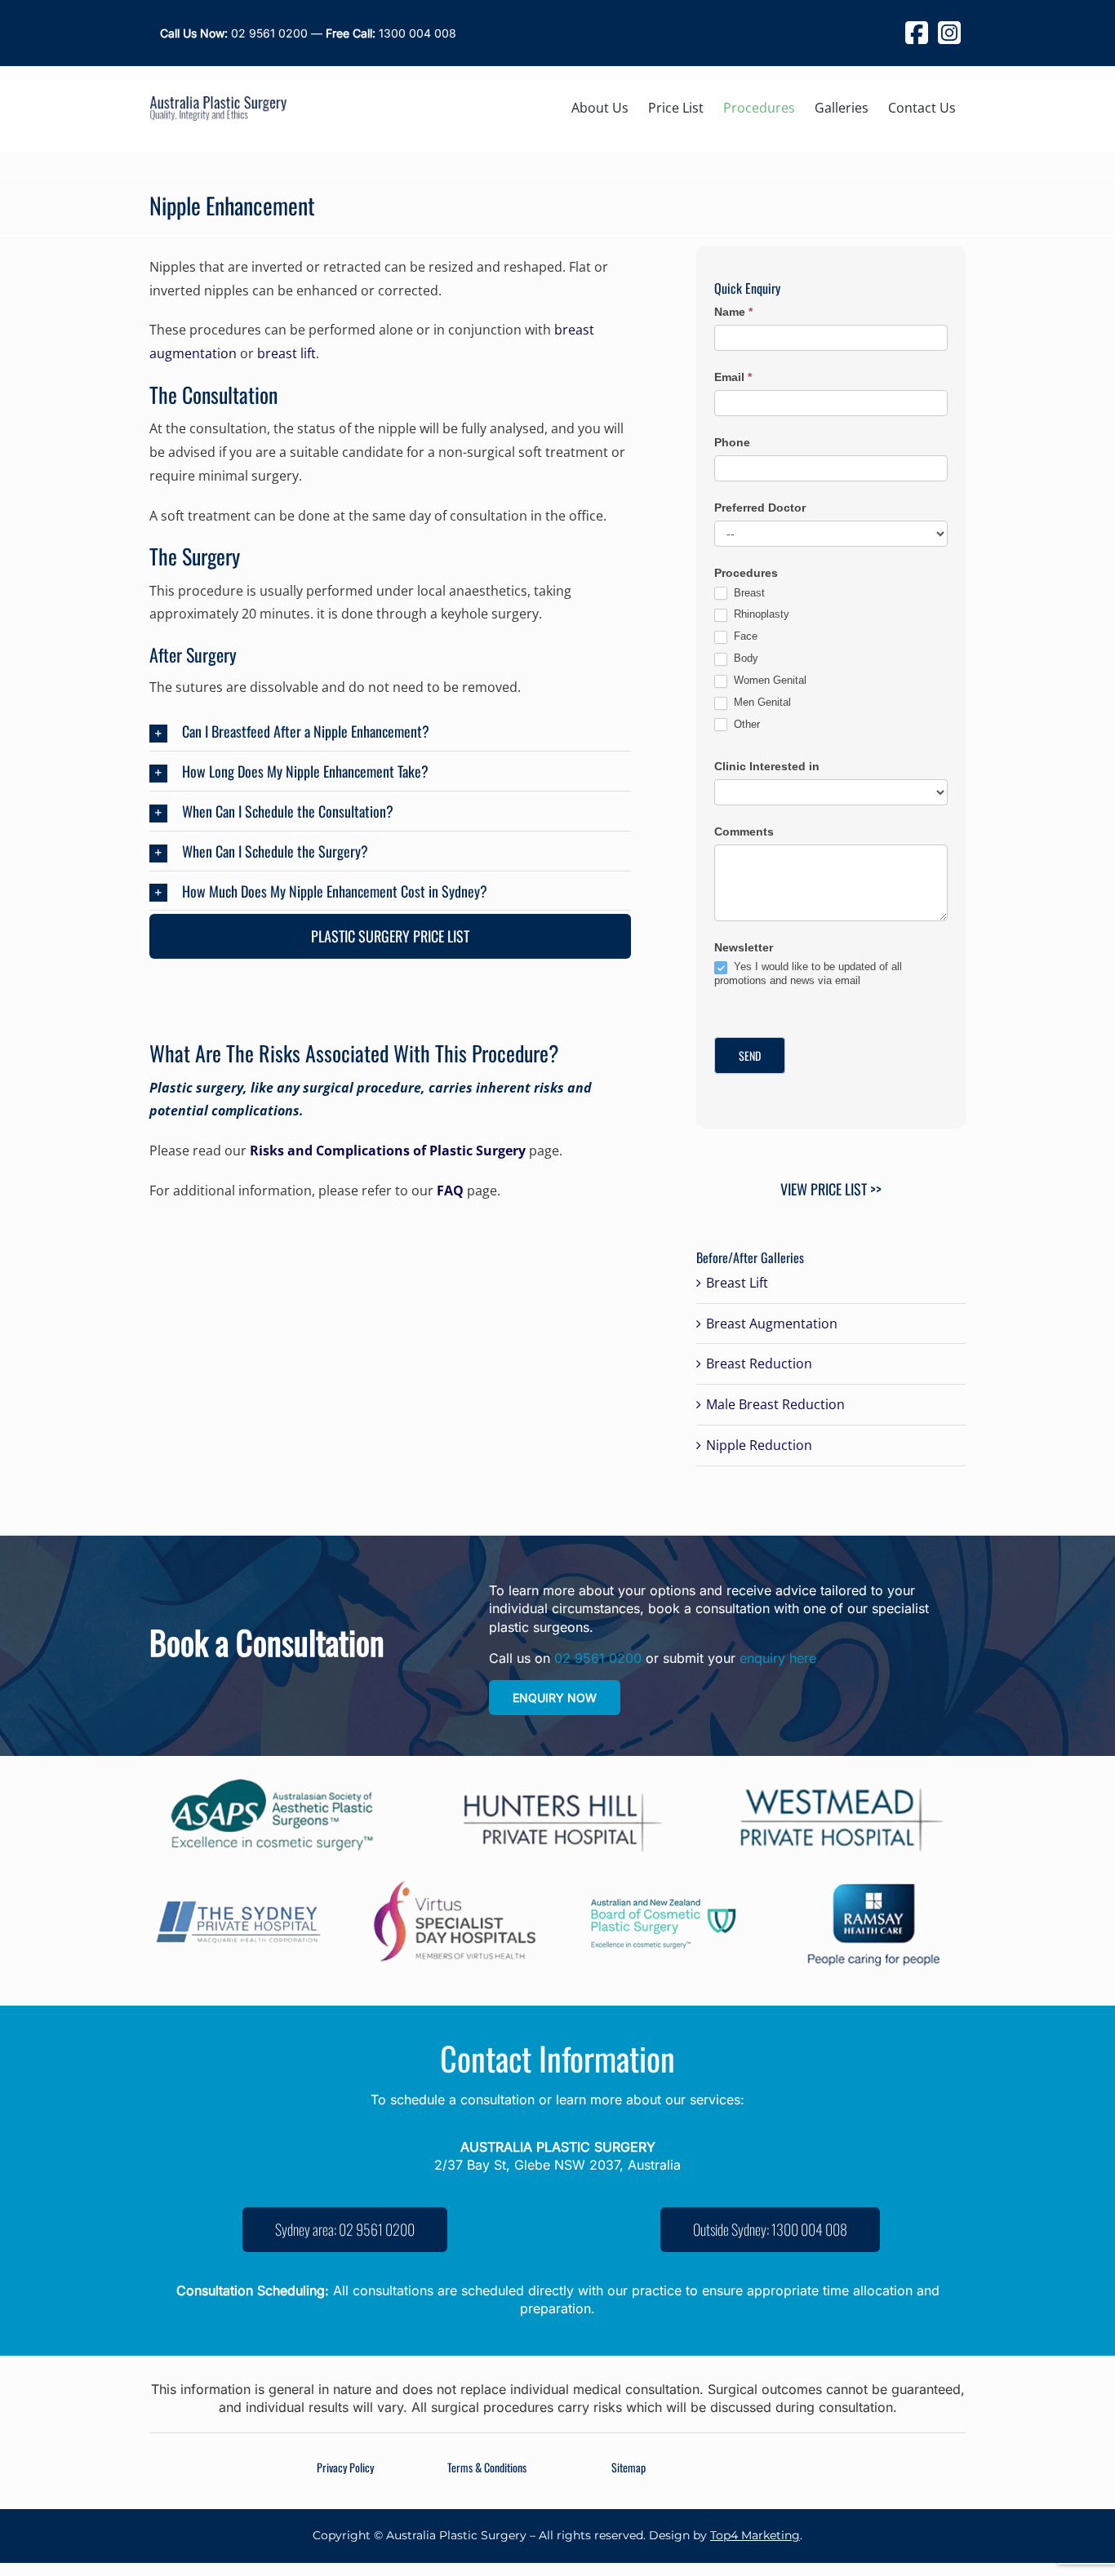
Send (750, 1055)
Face (744, 636)
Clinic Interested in (767, 766)
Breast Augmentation (772, 1323)
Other (745, 724)
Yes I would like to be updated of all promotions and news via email (808, 973)
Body (744, 658)
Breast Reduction (759, 1363)
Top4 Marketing (755, 2535)
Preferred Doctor (760, 508)
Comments (744, 831)
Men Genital (761, 702)
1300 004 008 (391, 33)
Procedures (746, 573)
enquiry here (778, 1658)
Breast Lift (737, 1283)
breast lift (287, 353)
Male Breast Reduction (775, 1404)
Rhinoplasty (760, 614)
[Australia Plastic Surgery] (218, 103)
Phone (732, 442)
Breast (748, 593)
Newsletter (744, 947)
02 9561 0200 (234, 33)
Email (733, 377)
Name (733, 312)
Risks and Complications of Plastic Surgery (388, 1151)
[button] (390, 733)
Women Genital (769, 680)
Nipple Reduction (759, 1445)
